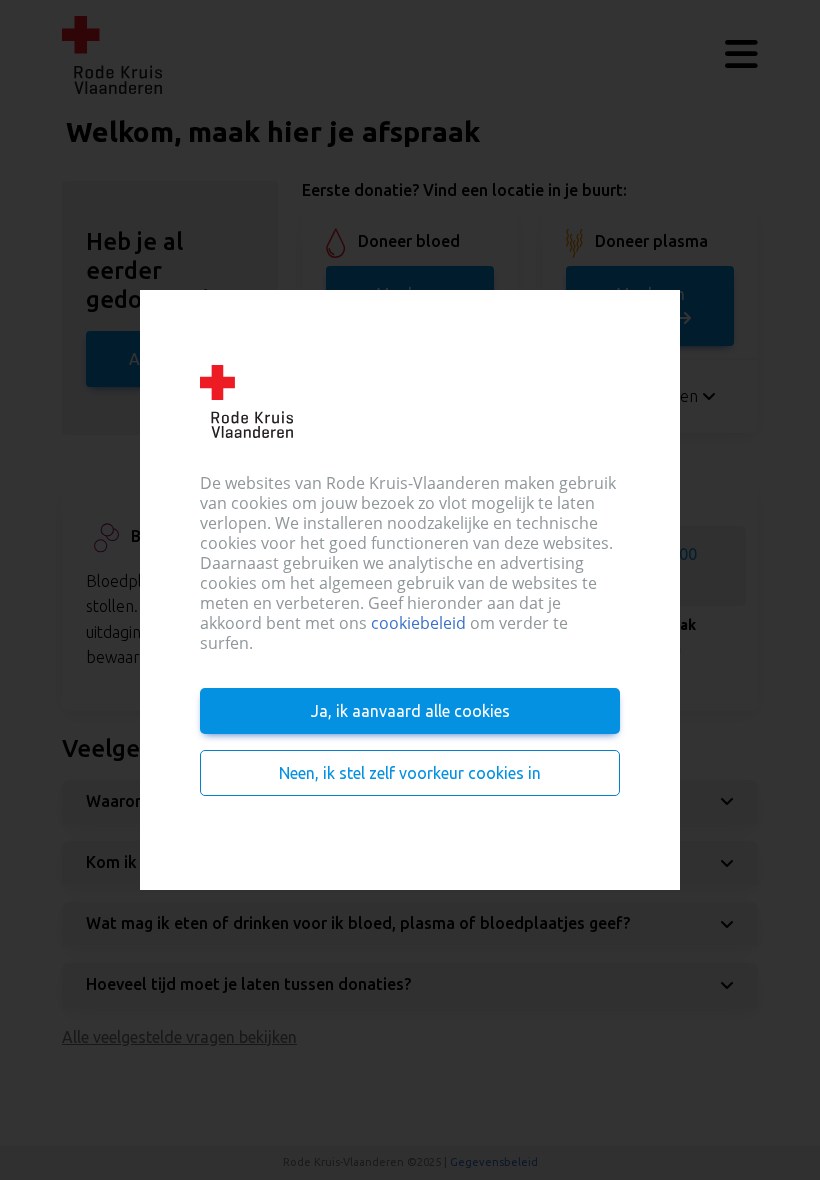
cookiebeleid (418, 623)
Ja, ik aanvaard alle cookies (410, 711)
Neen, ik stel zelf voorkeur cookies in (410, 773)
